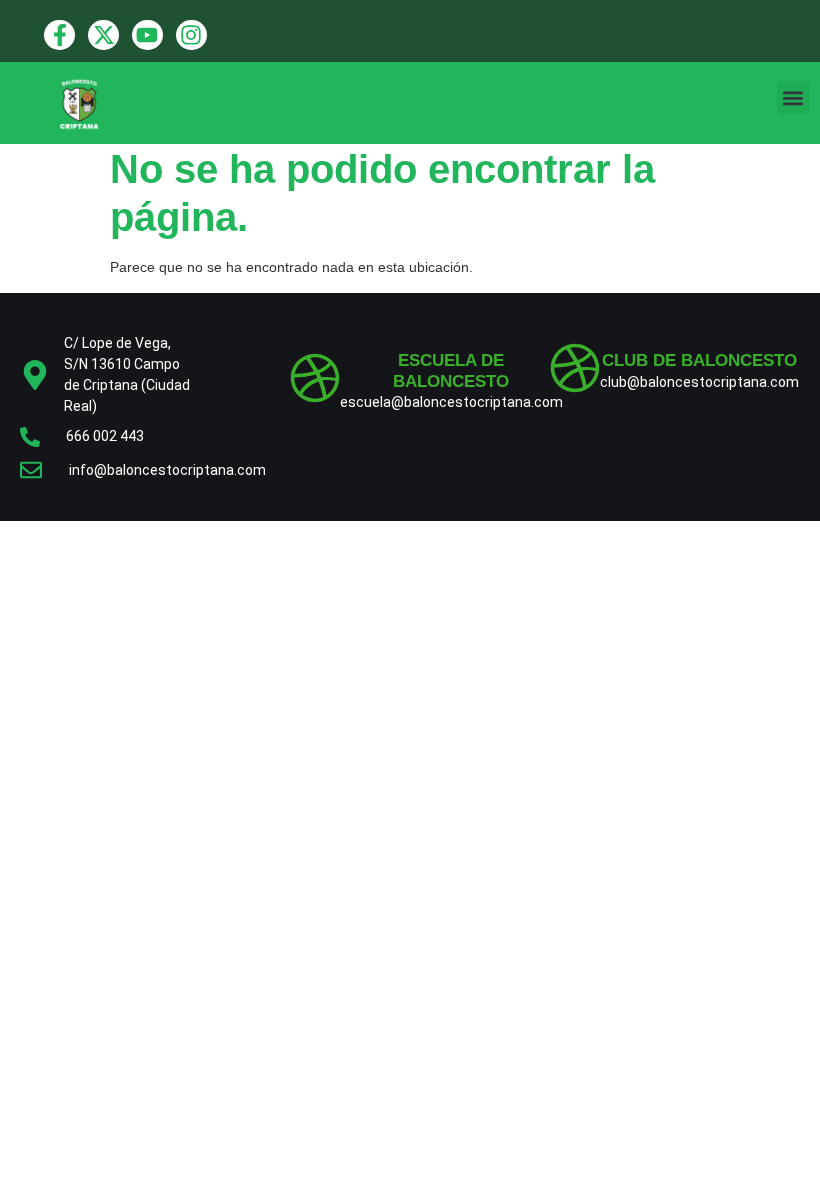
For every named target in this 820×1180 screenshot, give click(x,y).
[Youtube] (147, 35)
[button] (793, 97)
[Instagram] (191, 35)
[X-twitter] (103, 35)
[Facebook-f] (59, 35)
